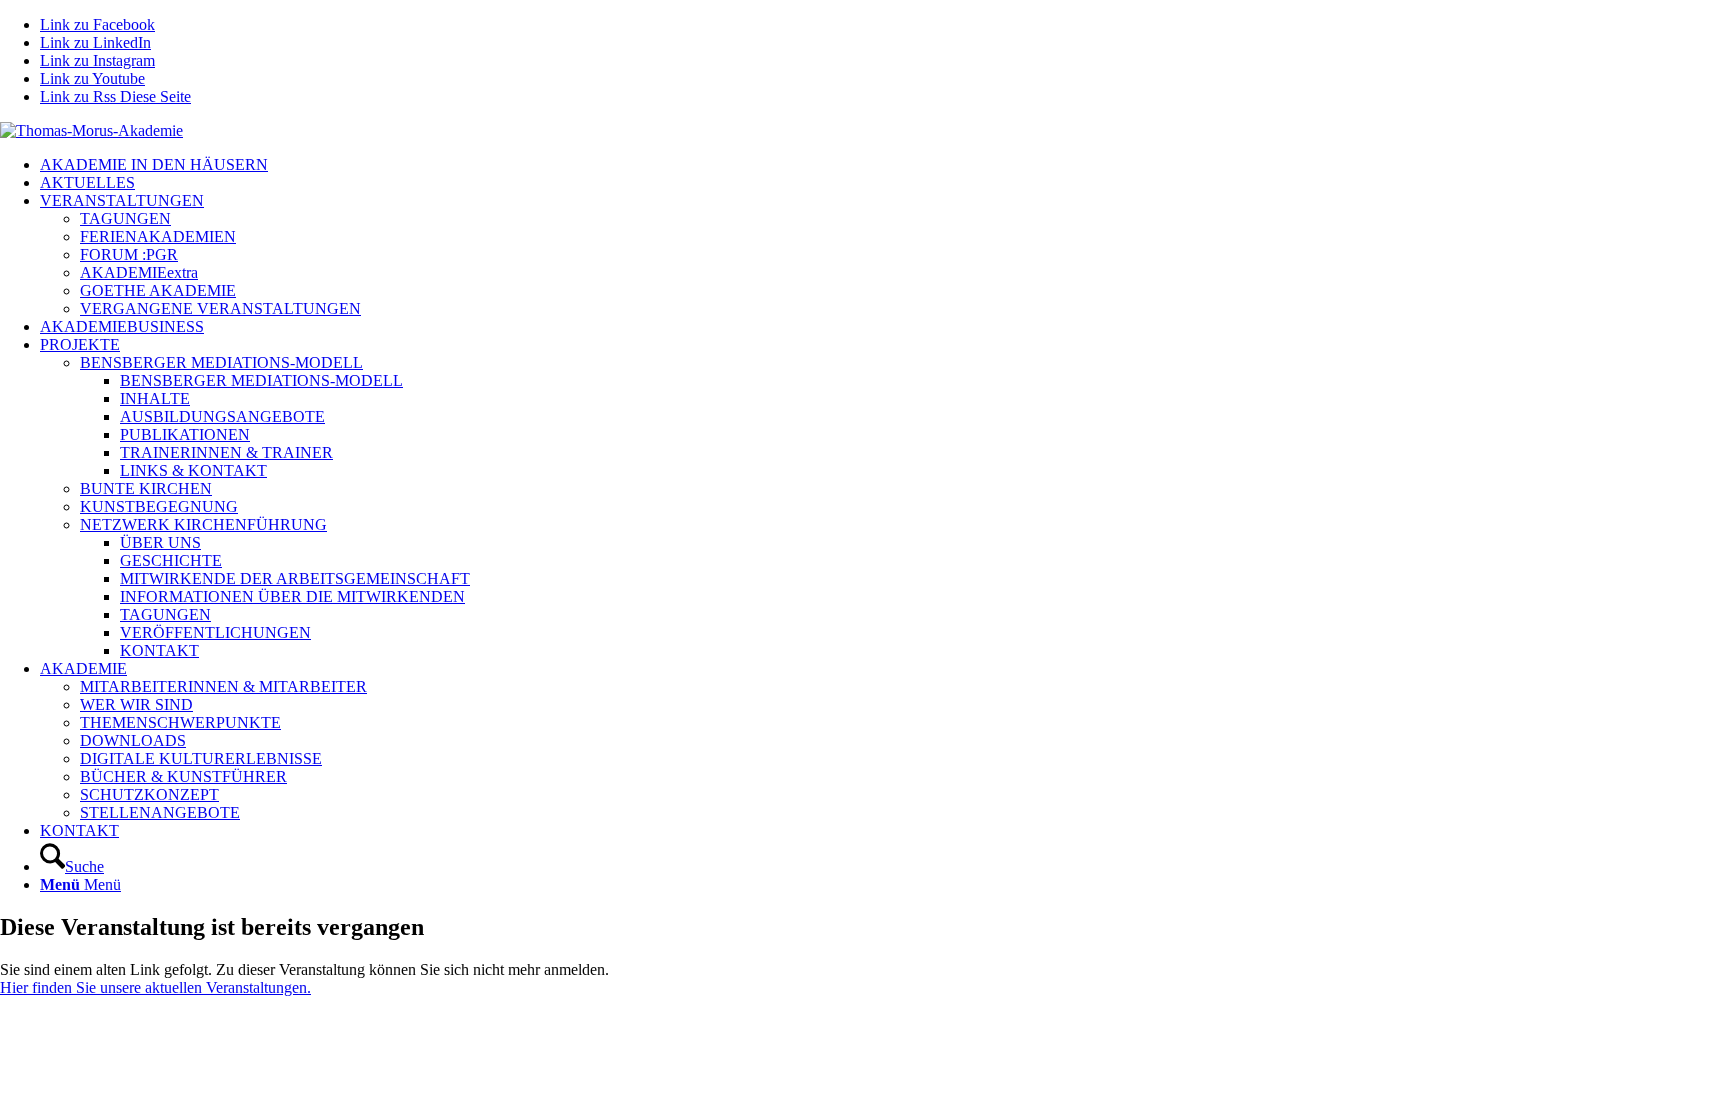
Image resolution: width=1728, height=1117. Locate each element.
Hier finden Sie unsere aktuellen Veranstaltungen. (155, 987)
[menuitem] (884, 165)
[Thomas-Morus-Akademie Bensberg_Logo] (91, 130)
